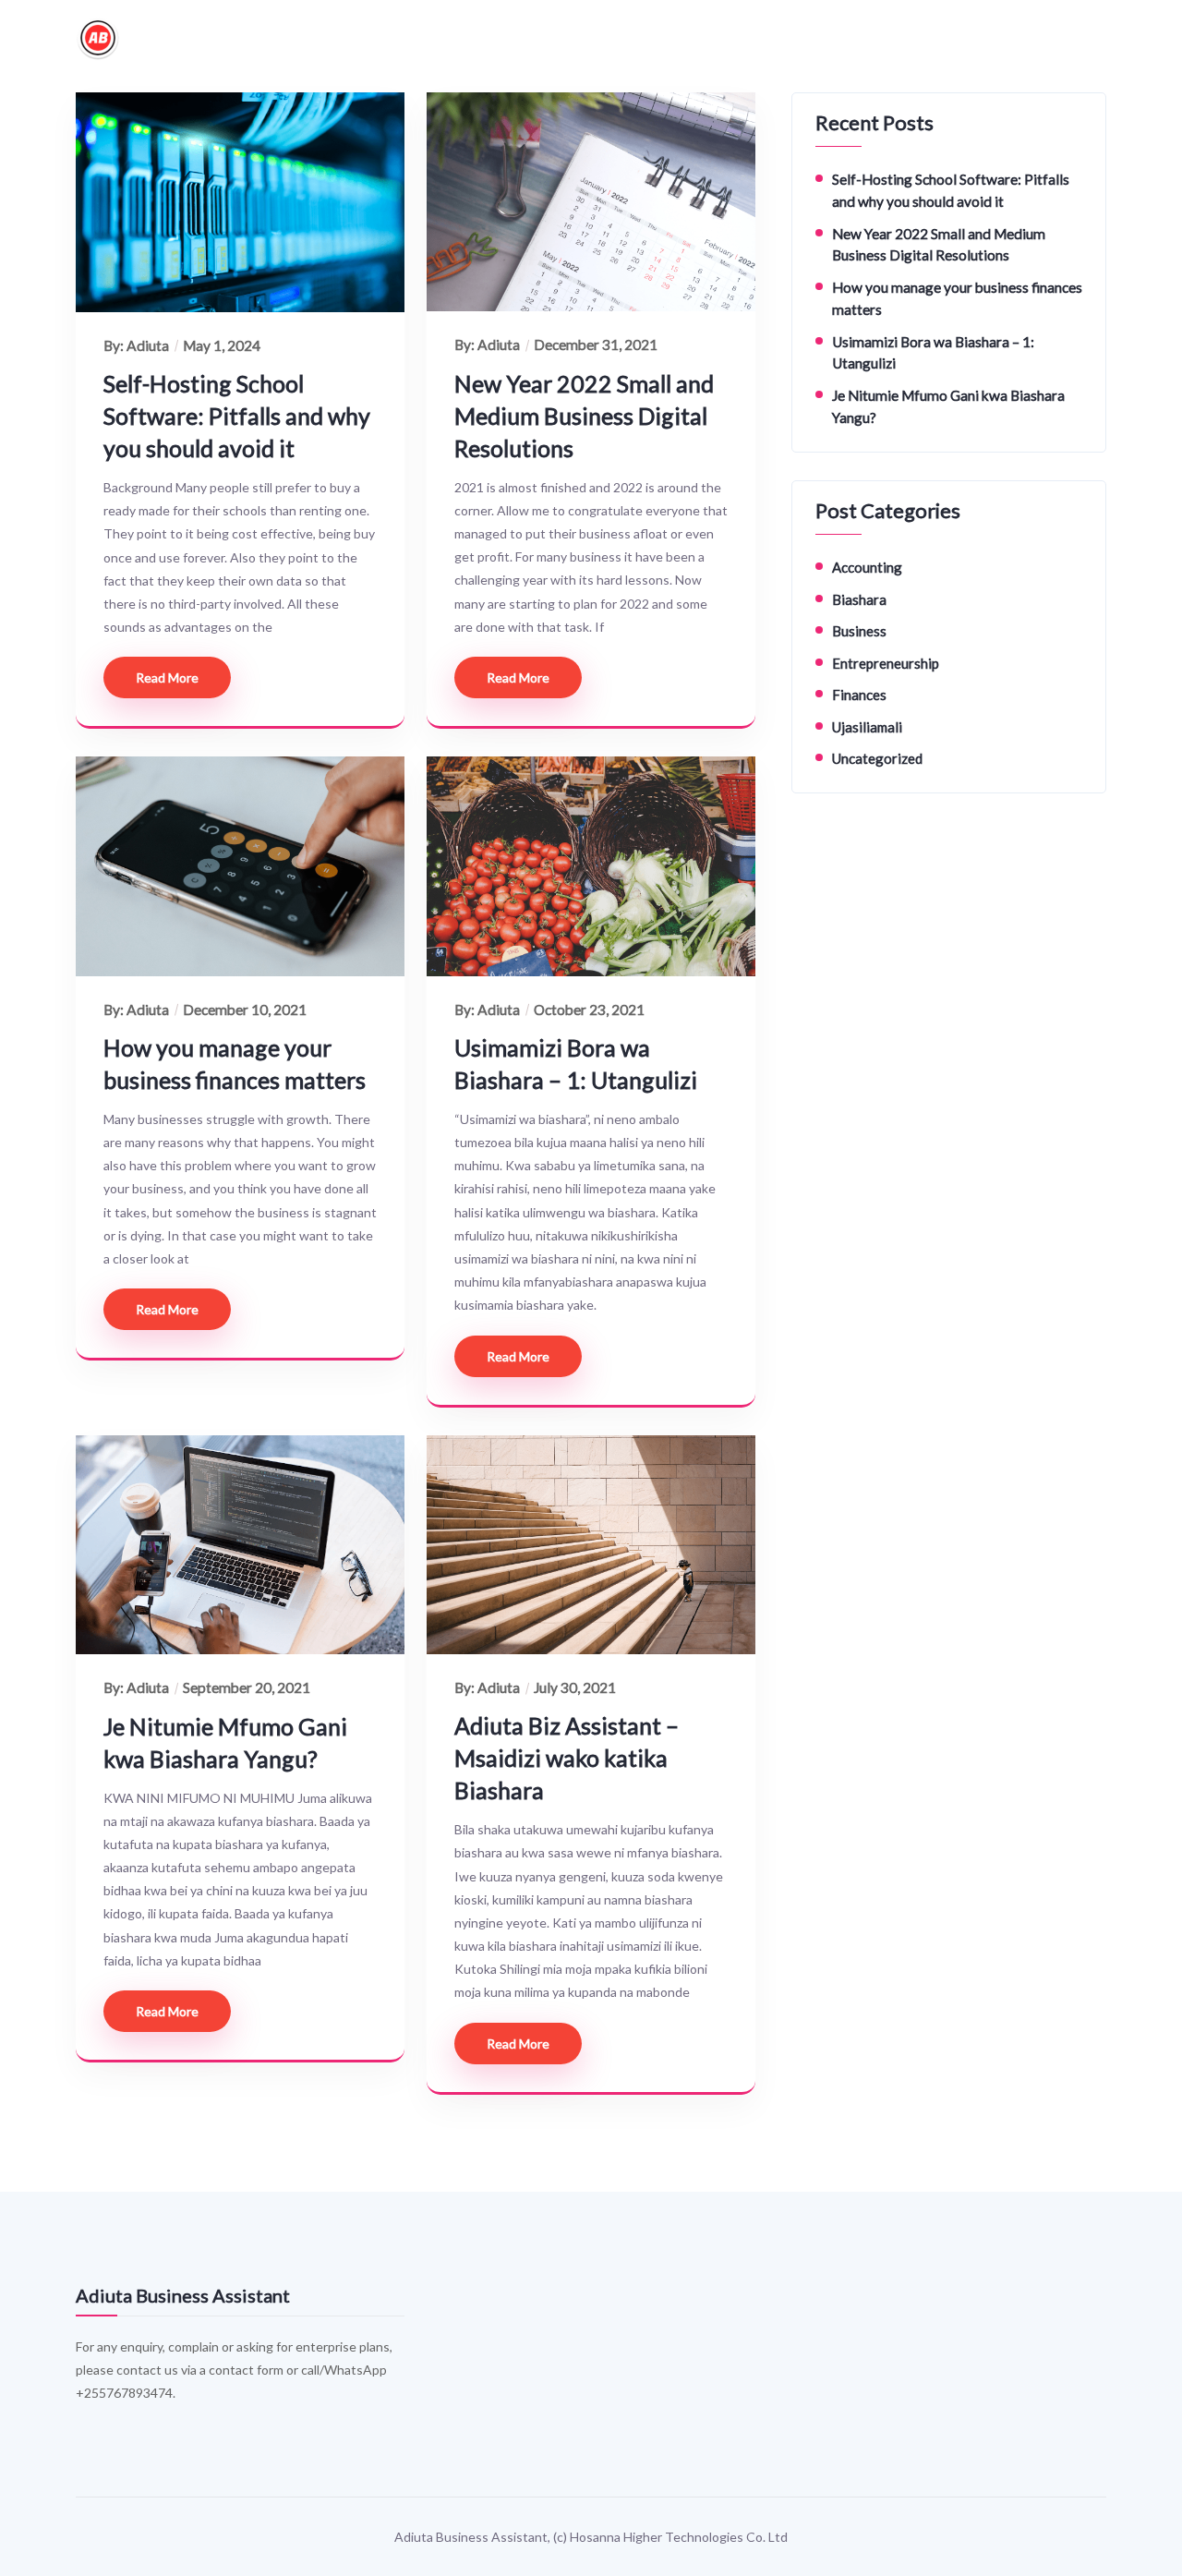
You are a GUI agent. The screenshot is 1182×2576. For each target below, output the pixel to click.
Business (859, 631)
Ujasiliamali (867, 727)
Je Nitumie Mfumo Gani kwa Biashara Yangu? (225, 1742)
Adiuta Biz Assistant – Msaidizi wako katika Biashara (567, 1758)
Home (377, 38)
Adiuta (148, 345)
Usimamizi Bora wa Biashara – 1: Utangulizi (576, 1064)
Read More (167, 677)
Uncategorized (877, 758)
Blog (806, 38)
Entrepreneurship (886, 663)
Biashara (859, 599)
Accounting (867, 567)
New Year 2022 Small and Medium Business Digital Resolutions (584, 416)
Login (866, 38)
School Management (488, 38)
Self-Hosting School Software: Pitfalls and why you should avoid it (237, 416)
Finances (859, 695)
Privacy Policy (719, 38)
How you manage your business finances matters (235, 1064)
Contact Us (613, 38)
